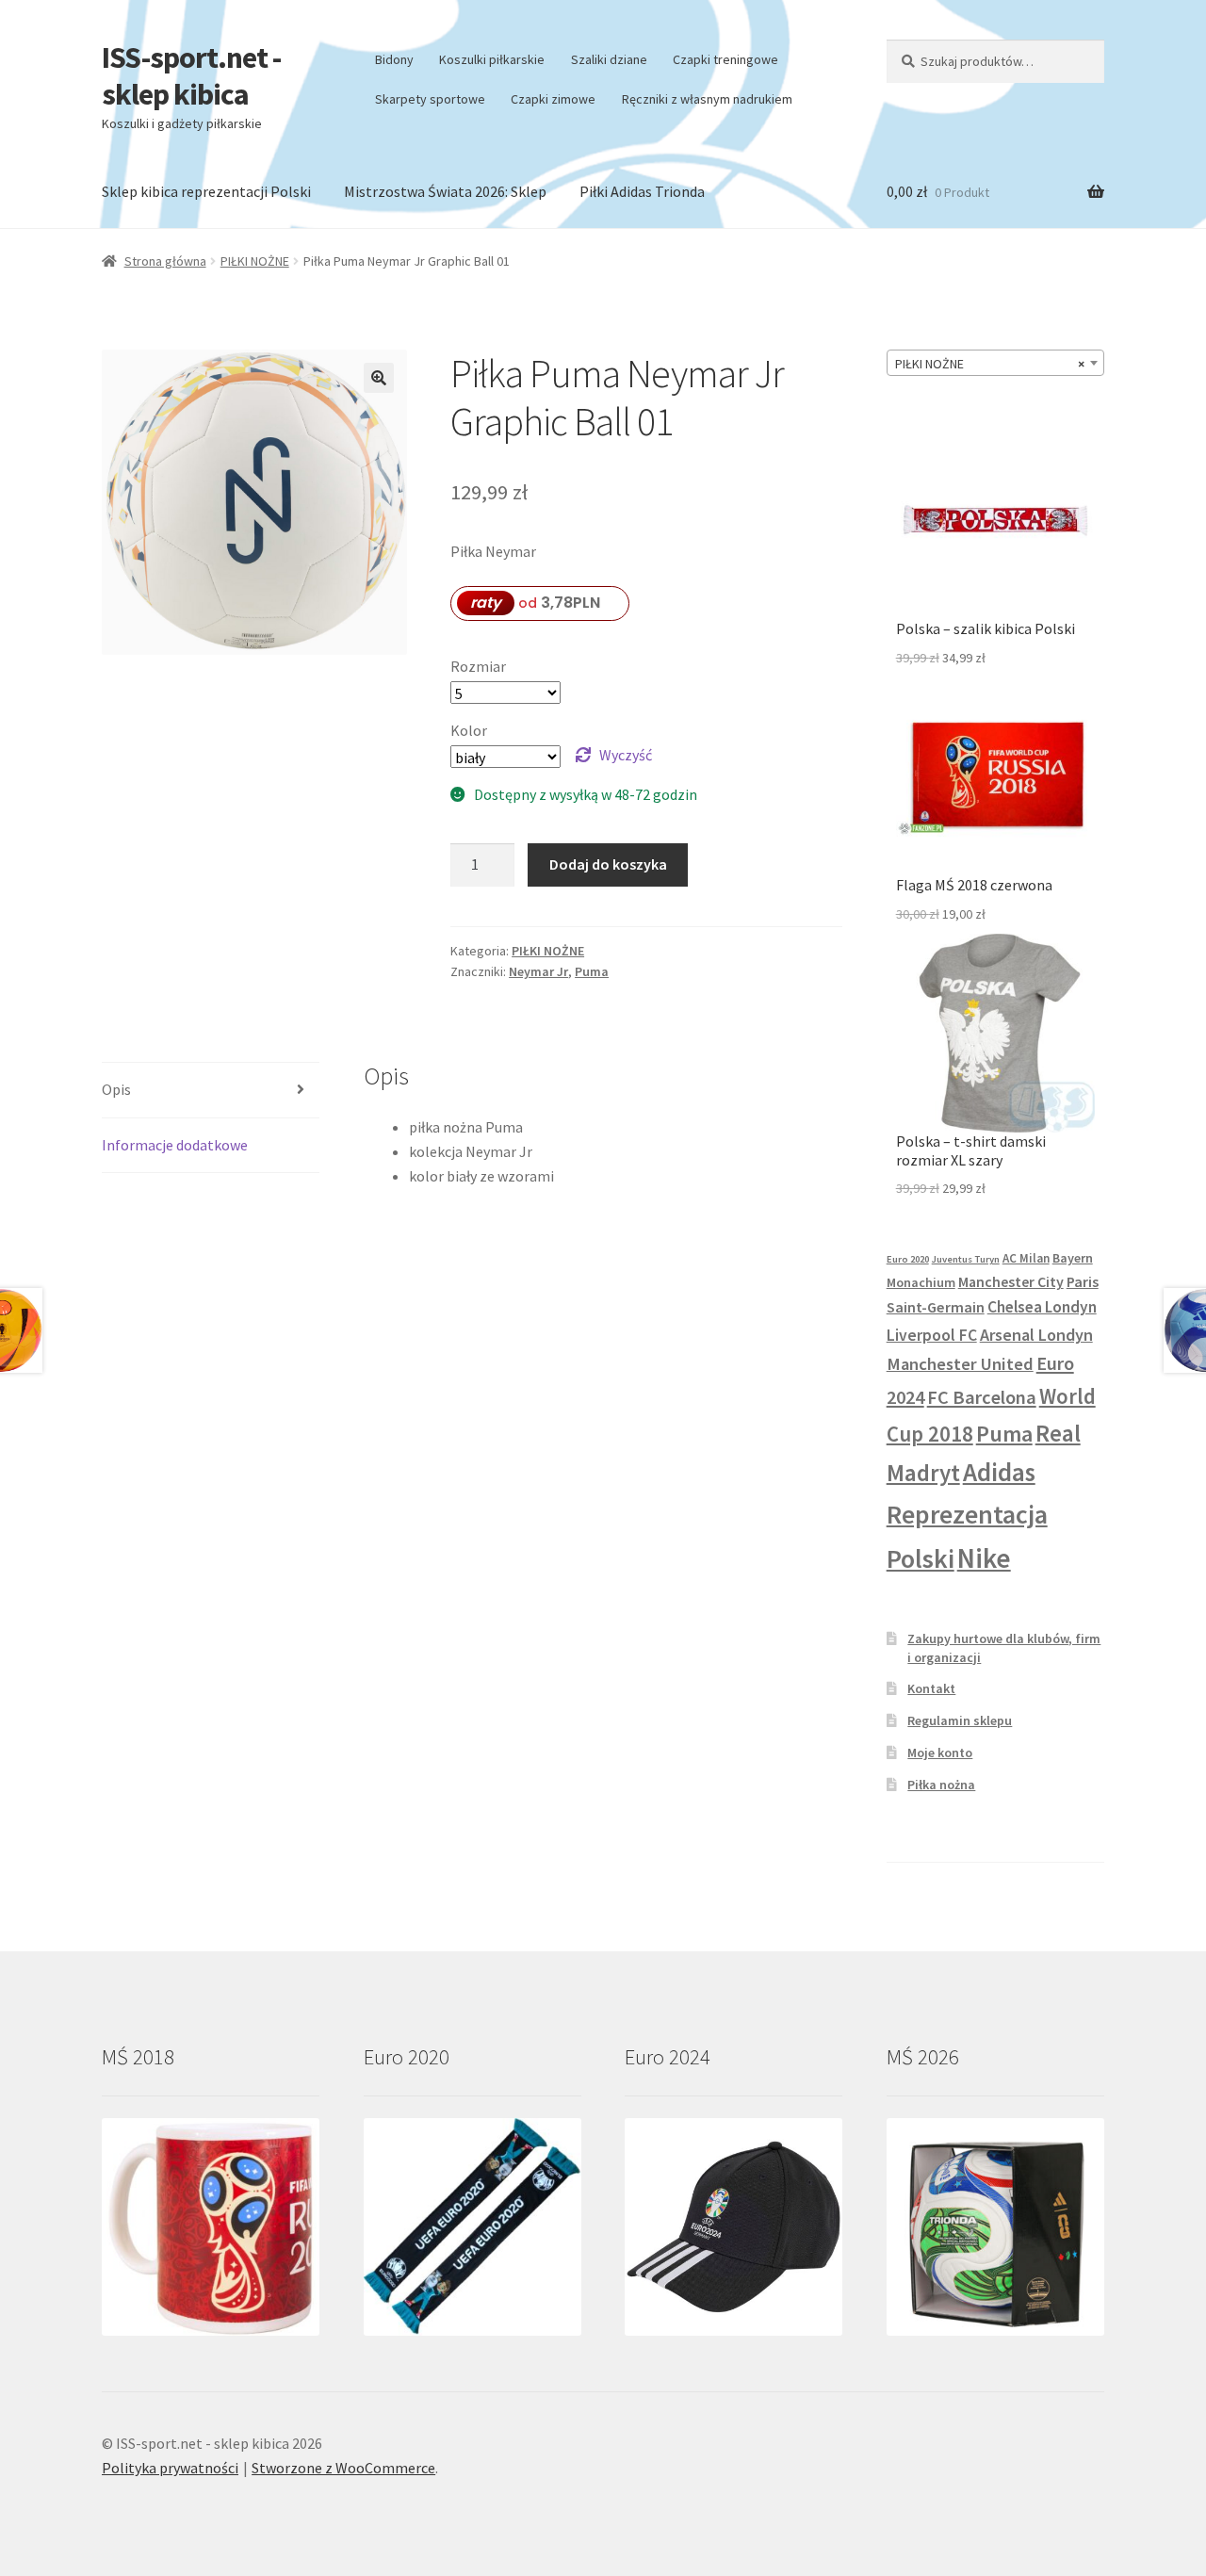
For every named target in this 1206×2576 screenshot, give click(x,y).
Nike (984, 1558)
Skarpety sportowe (430, 99)
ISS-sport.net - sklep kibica (191, 76)
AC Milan (1026, 1258)
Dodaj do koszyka (608, 864)
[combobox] (995, 363)
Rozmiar (478, 666)
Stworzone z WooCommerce (343, 2468)
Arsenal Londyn (1036, 1335)
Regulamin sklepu (960, 1720)
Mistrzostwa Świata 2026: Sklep (445, 191)
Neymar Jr (538, 971)
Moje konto (940, 1753)
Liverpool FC (932, 1335)
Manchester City (1011, 1281)
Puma (592, 971)
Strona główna (165, 261)
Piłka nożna (941, 1785)
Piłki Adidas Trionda (642, 191)
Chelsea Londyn (1042, 1307)
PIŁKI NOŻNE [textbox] (990, 364)
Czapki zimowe (553, 99)
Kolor (469, 730)
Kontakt (931, 1688)
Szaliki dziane (609, 59)
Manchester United (960, 1364)
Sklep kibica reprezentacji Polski (206, 191)
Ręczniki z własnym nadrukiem (707, 99)
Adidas (999, 1472)
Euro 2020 (908, 1259)
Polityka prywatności (170, 2468)
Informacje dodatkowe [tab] (175, 1145)
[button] (379, 378)
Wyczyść (626, 755)
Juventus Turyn (966, 1259)
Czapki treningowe (725, 59)
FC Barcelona (982, 1397)
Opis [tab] (116, 1089)
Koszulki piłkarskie (492, 59)
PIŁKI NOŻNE (255, 261)
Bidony (394, 59)
